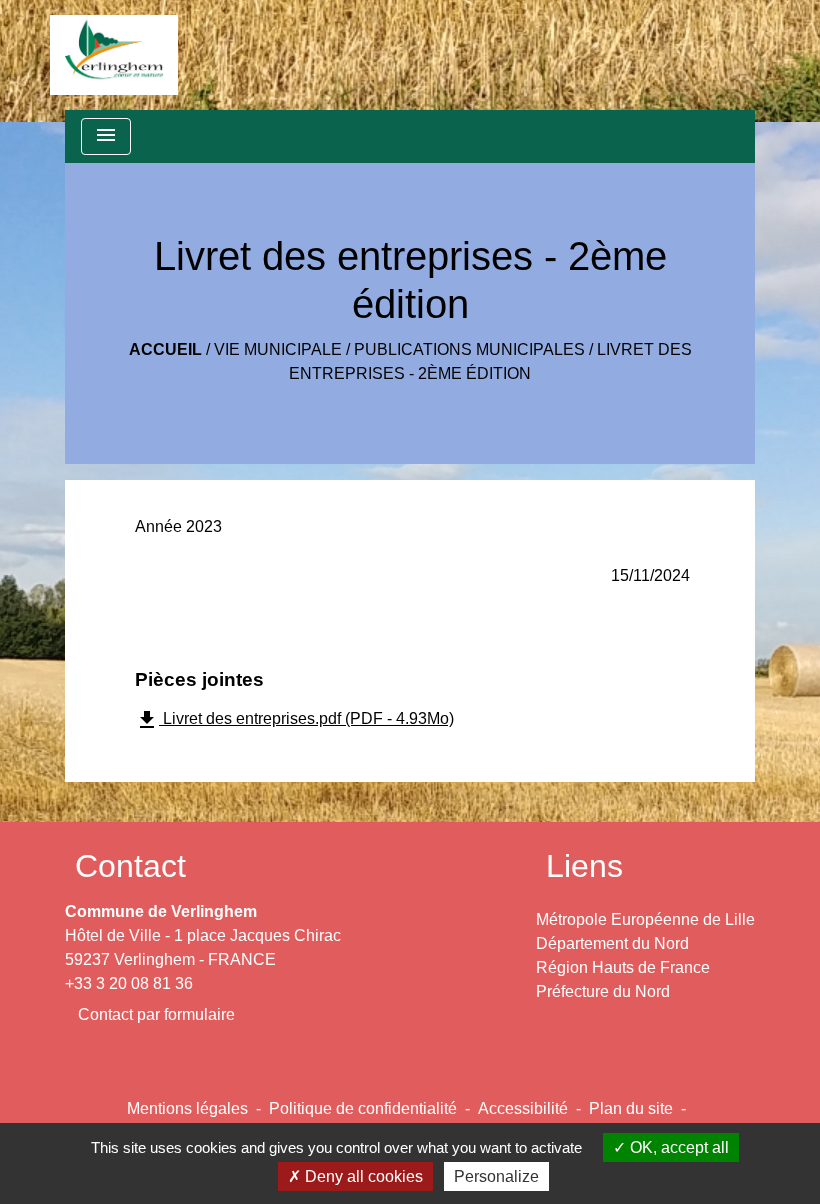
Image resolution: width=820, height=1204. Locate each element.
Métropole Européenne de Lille (645, 919)
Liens (584, 866)
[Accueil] (114, 55)
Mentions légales (187, 1108)
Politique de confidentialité (363, 1108)
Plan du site (631, 1108)
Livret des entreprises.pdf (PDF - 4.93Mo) (294, 720)
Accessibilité (523, 1108)
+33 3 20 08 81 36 (129, 983)
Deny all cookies (362, 1176)
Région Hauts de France (623, 967)
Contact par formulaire (156, 1014)
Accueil (165, 349)
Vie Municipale (278, 349)
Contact (130, 866)
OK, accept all (677, 1147)
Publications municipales (469, 349)
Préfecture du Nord (603, 991)
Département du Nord (612, 943)
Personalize (496, 1176)
